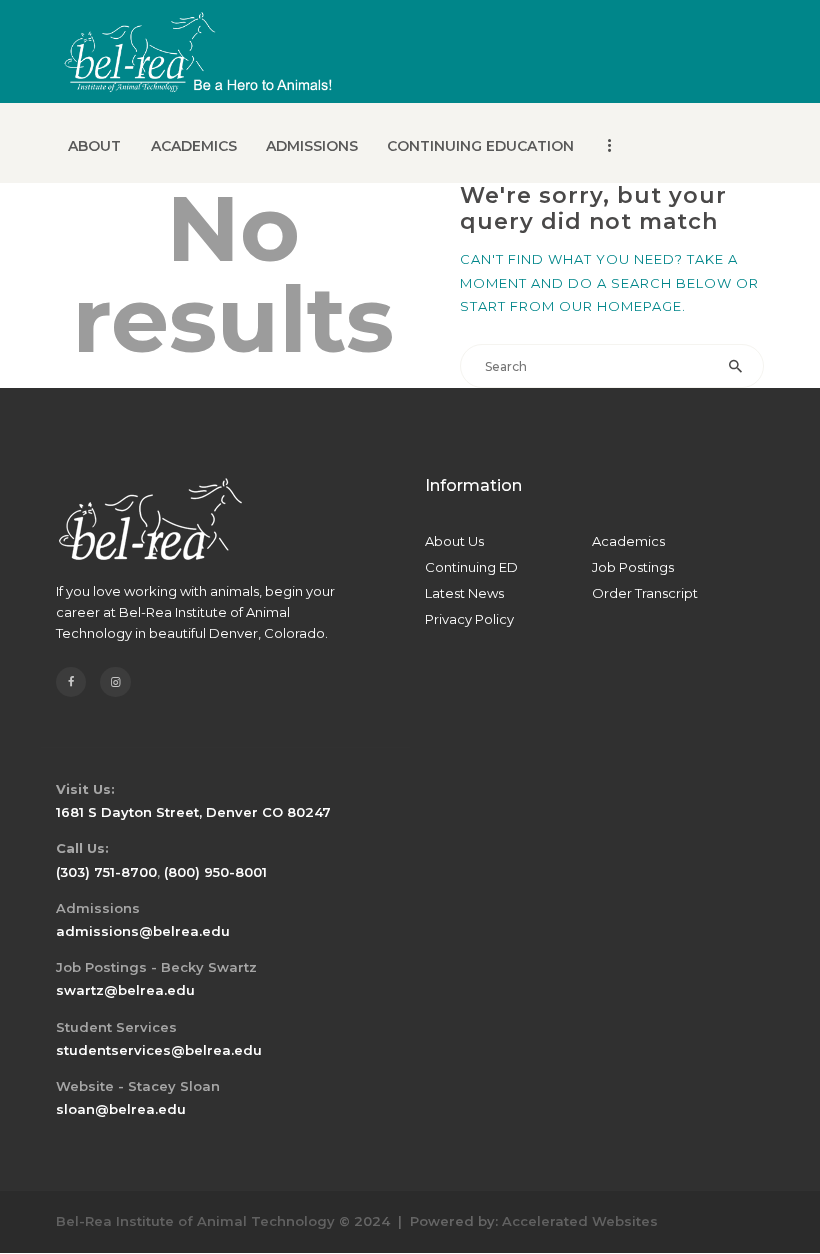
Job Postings (633, 567)
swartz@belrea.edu (125, 990)
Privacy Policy (469, 619)
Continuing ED (471, 567)
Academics (628, 541)
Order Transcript (645, 593)
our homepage (620, 306)
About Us (454, 541)
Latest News (464, 593)
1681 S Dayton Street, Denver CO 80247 (193, 812)
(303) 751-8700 (106, 872)
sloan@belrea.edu (121, 1109)
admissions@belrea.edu (143, 931)
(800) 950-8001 (215, 872)
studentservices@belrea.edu (159, 1050)
